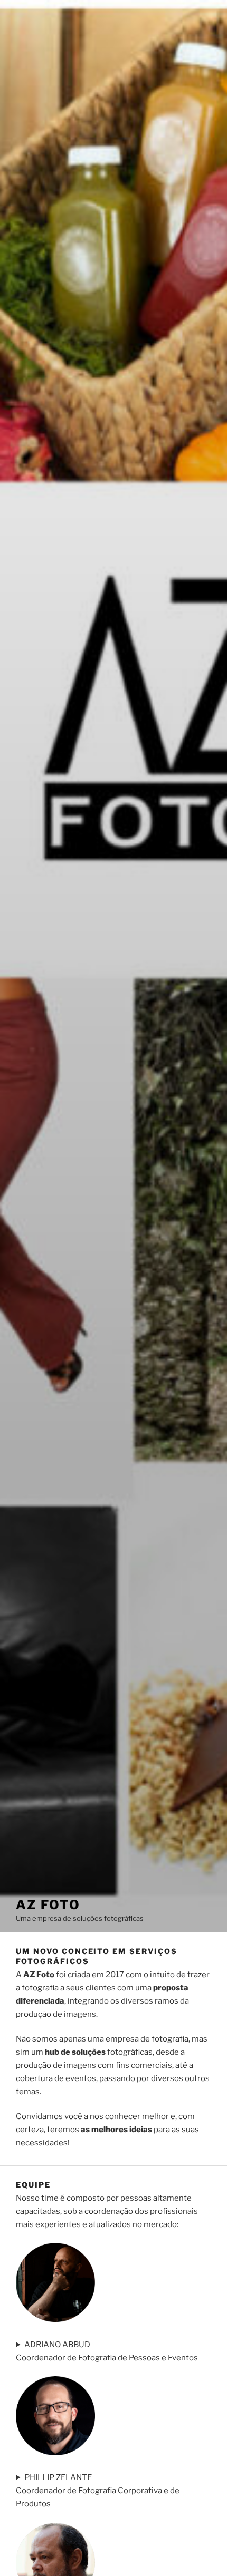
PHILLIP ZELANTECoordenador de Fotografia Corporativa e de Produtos (98, 2491)
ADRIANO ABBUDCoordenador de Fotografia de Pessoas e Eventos (107, 2351)
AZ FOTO (48, 1905)
